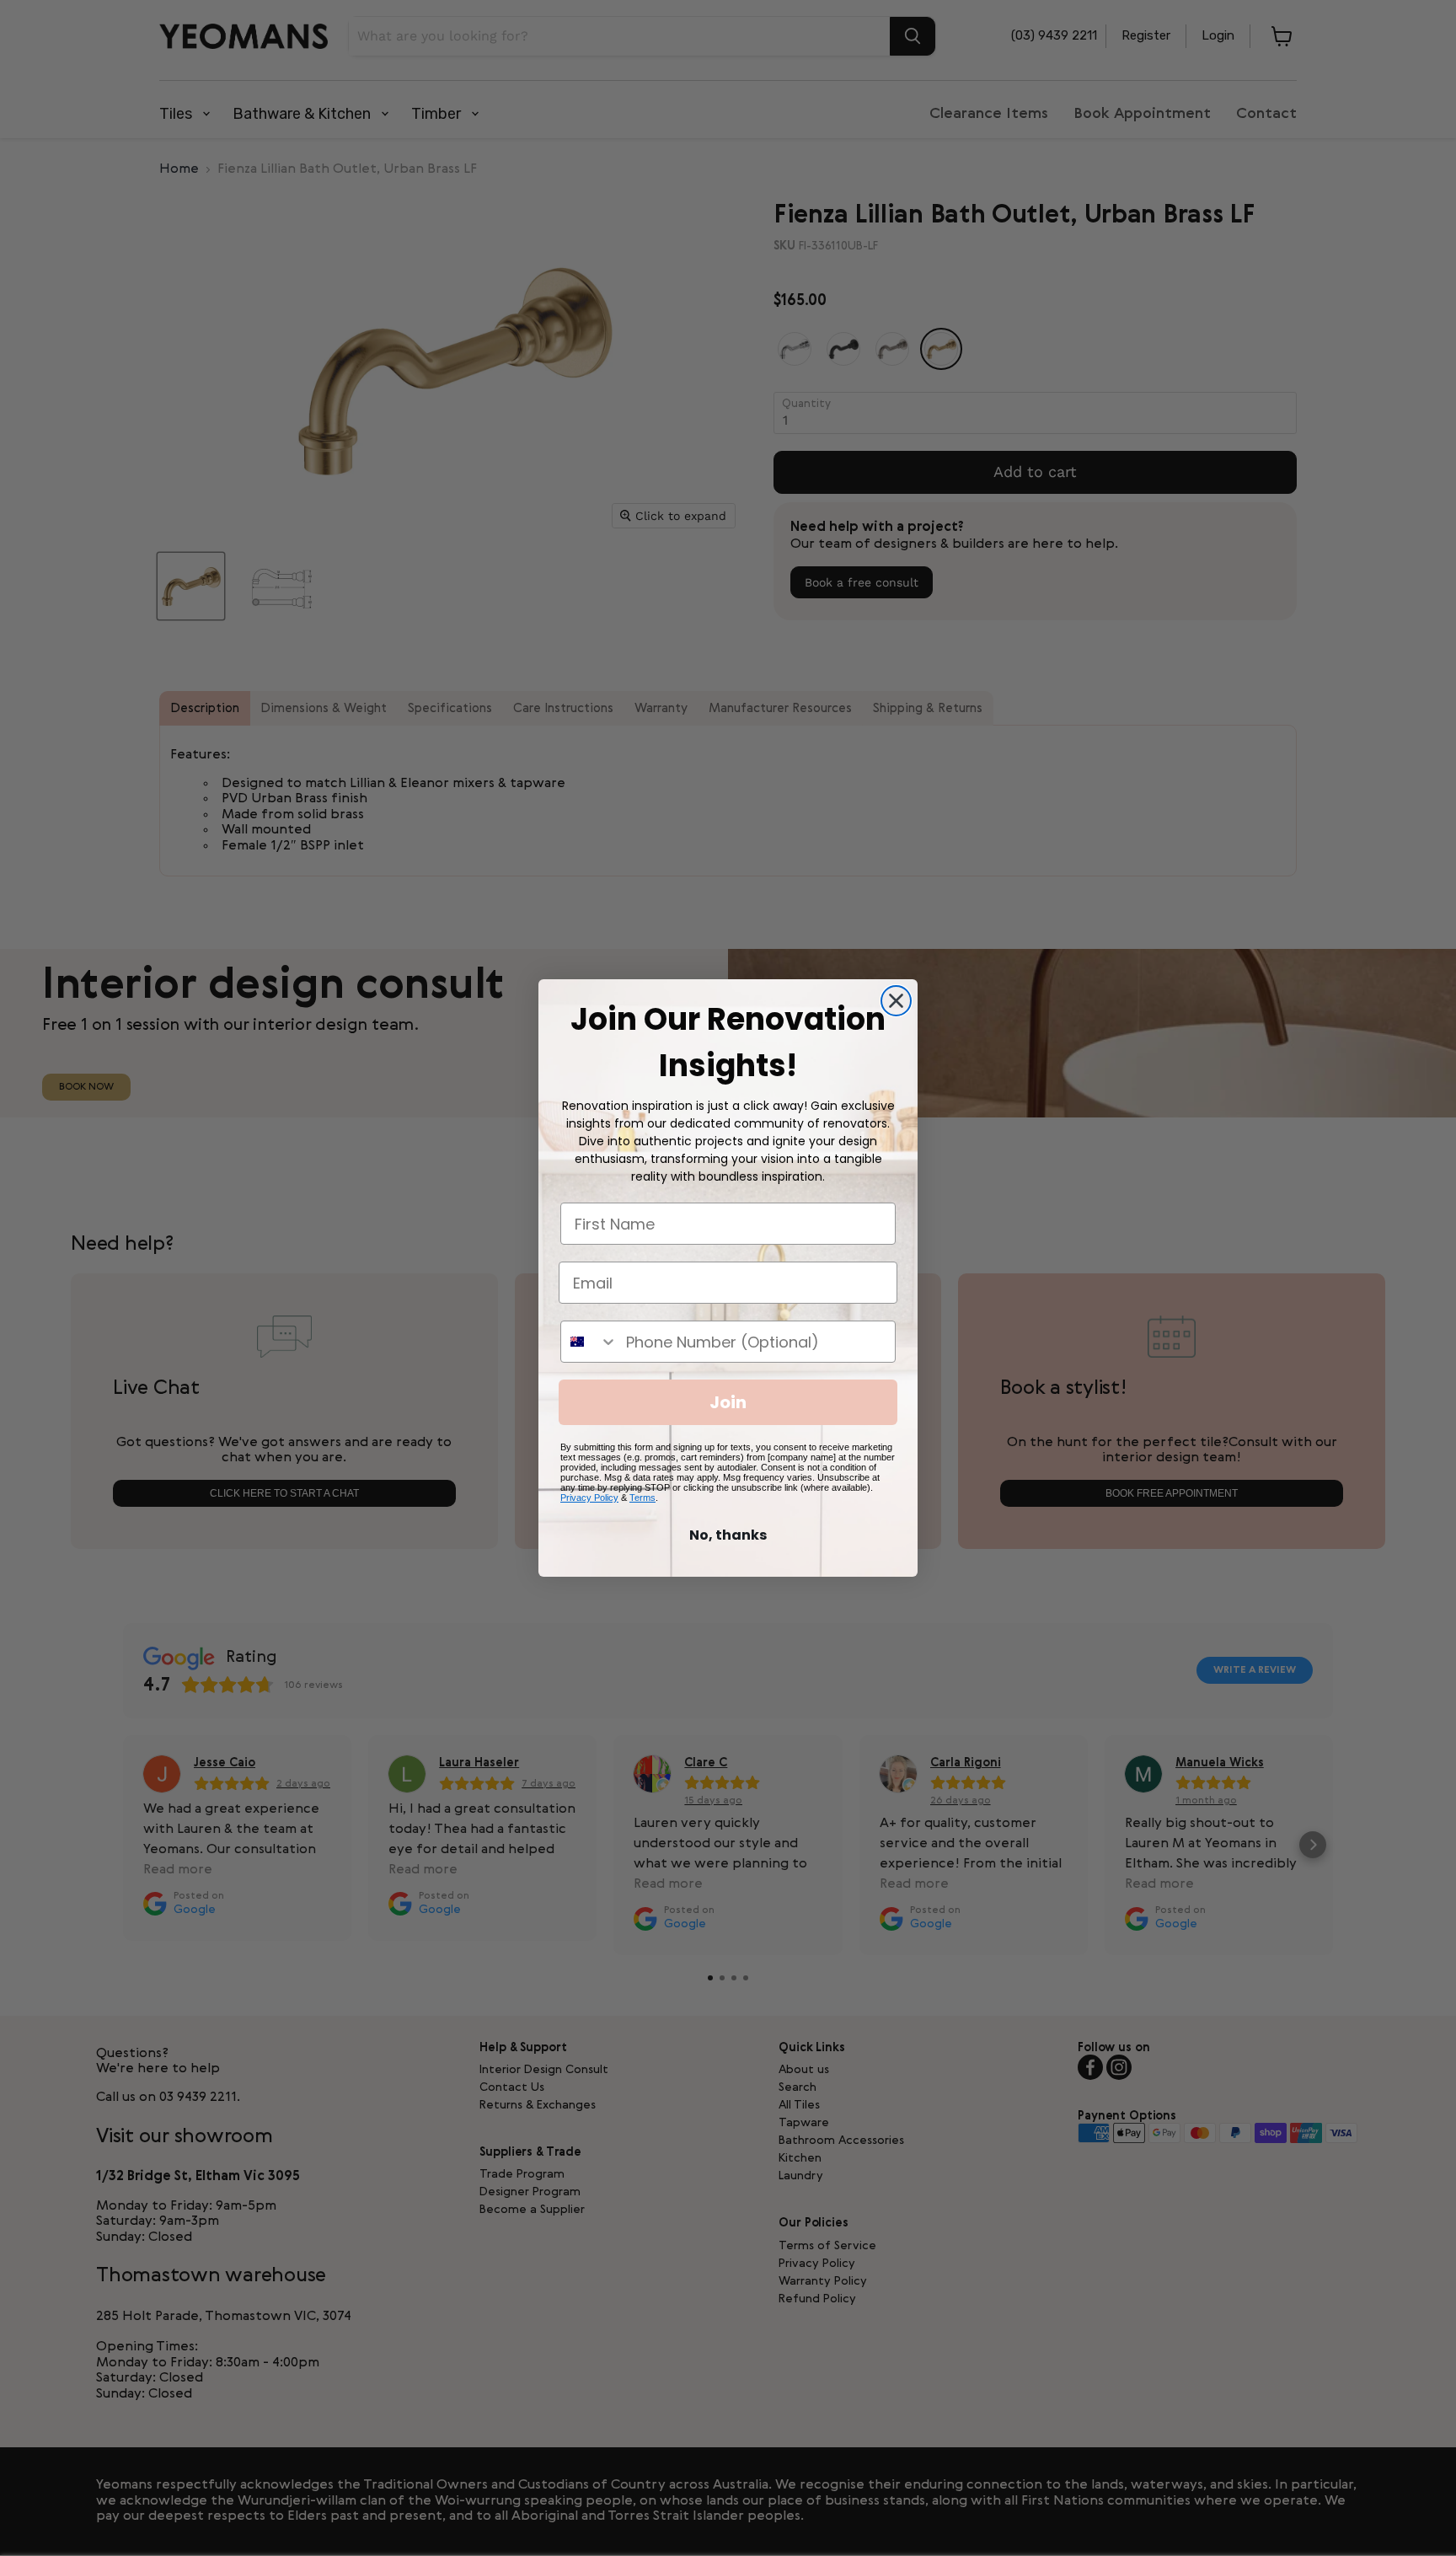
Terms (642, 1498)
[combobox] (589, 1342)
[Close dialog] (896, 1001)
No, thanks (728, 1535)
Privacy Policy (589, 1498)
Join (728, 1402)
